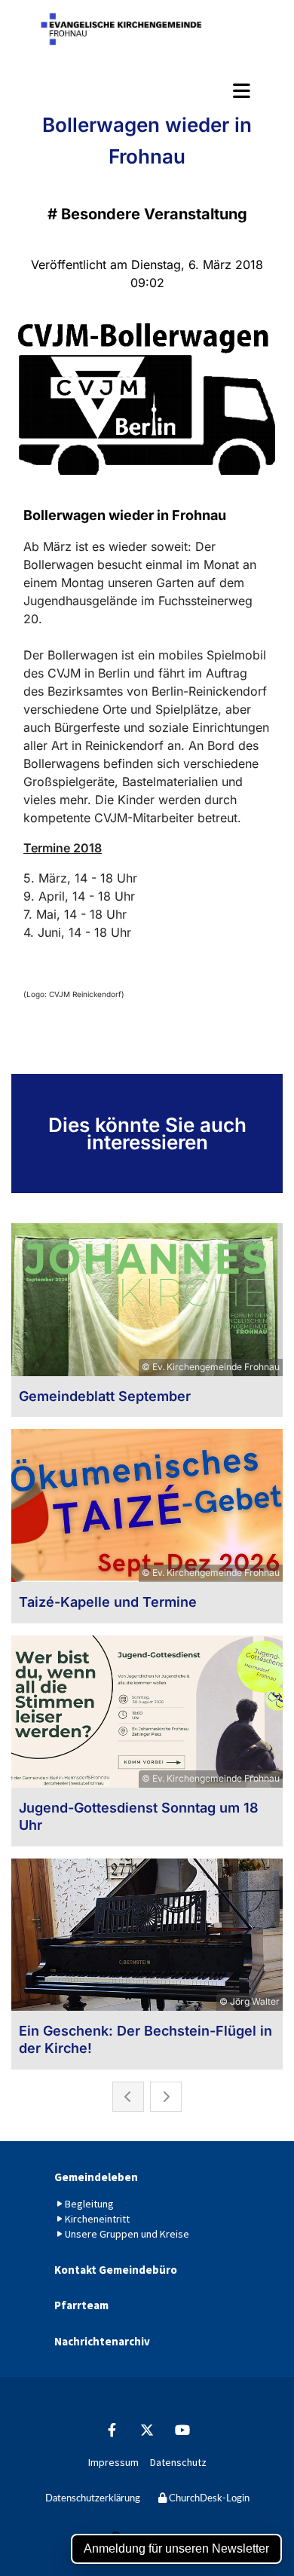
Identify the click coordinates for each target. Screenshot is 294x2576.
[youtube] (183, 2430)
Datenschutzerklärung (93, 2499)
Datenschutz (178, 2462)
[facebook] (112, 2430)
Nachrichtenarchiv (102, 2341)
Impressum (113, 2462)
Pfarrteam (81, 2305)
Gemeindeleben (96, 2177)
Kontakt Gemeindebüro (116, 2270)
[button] (147, 90)
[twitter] (147, 2430)
